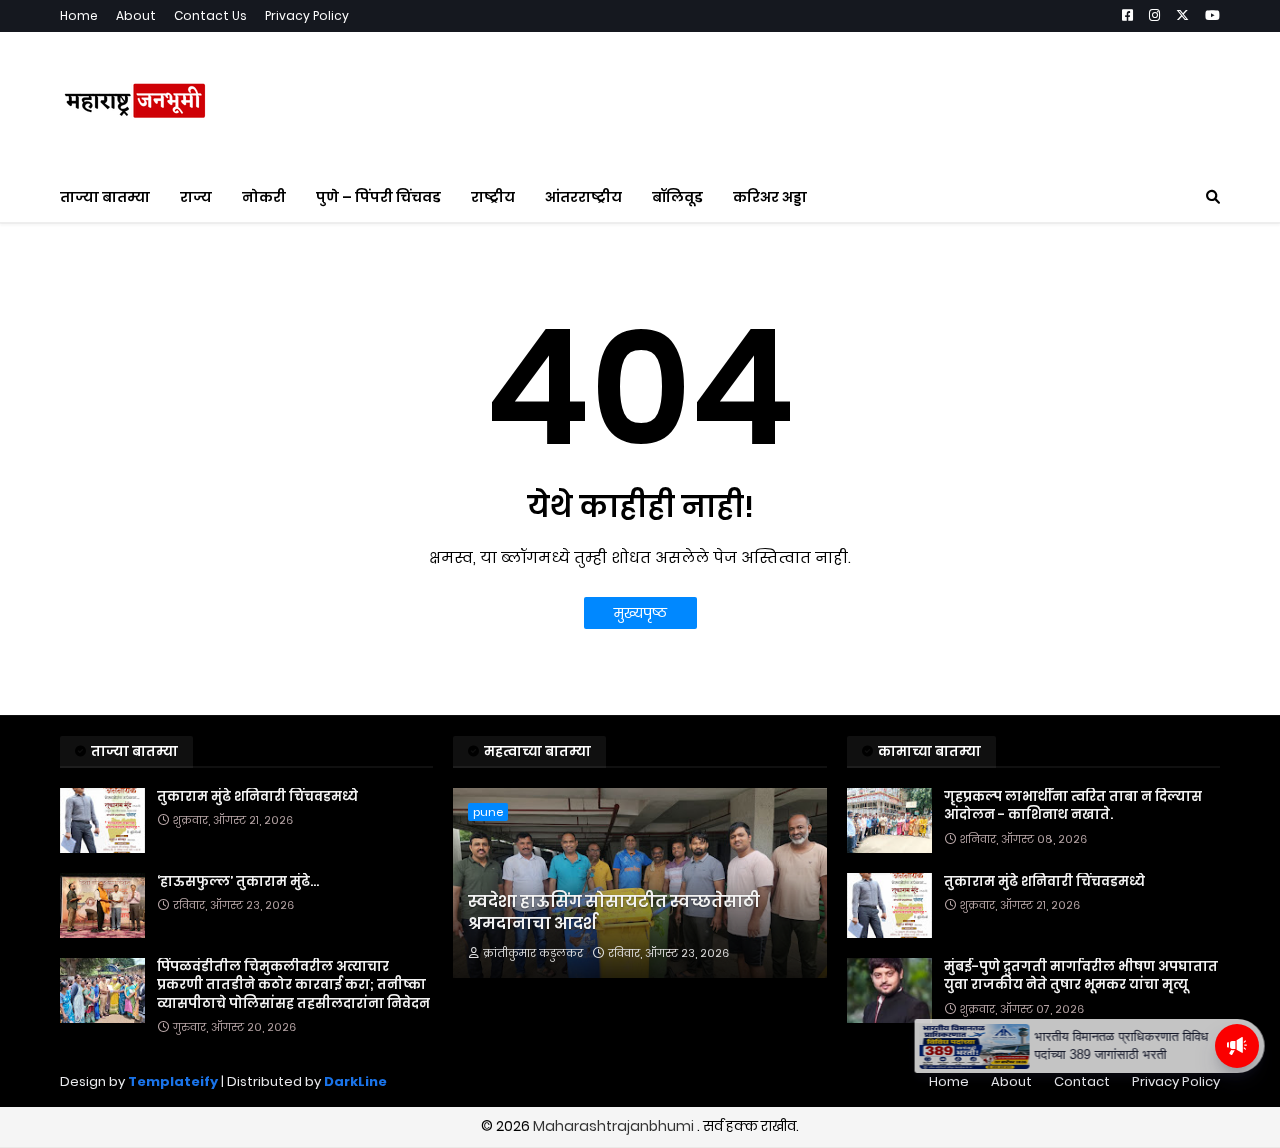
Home (79, 15)
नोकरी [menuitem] (264, 197)
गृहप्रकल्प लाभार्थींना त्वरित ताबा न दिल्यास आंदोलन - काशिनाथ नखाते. (1073, 806)
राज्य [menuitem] (196, 197)
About (136, 15)
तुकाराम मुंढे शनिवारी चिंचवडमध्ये (257, 797)
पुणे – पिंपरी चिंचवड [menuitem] (378, 197)
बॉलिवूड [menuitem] (677, 197)
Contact (1082, 1081)
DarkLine (355, 1081)
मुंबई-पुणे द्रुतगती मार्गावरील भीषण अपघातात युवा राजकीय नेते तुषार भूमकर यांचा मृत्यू (1081, 976)
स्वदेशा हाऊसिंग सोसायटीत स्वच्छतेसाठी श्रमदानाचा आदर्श (614, 913)
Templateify (173, 1081)
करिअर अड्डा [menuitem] (770, 197)
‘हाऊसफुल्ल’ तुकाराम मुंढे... (238, 882)
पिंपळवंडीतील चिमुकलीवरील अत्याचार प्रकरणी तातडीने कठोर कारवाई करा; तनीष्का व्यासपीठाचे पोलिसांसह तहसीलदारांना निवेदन (293, 985)
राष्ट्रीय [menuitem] (493, 197)
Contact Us (210, 15)
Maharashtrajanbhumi (615, 1126)
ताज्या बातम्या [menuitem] (105, 197)
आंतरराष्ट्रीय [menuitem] (583, 197)
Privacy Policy (307, 15)
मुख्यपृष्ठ (640, 613)
